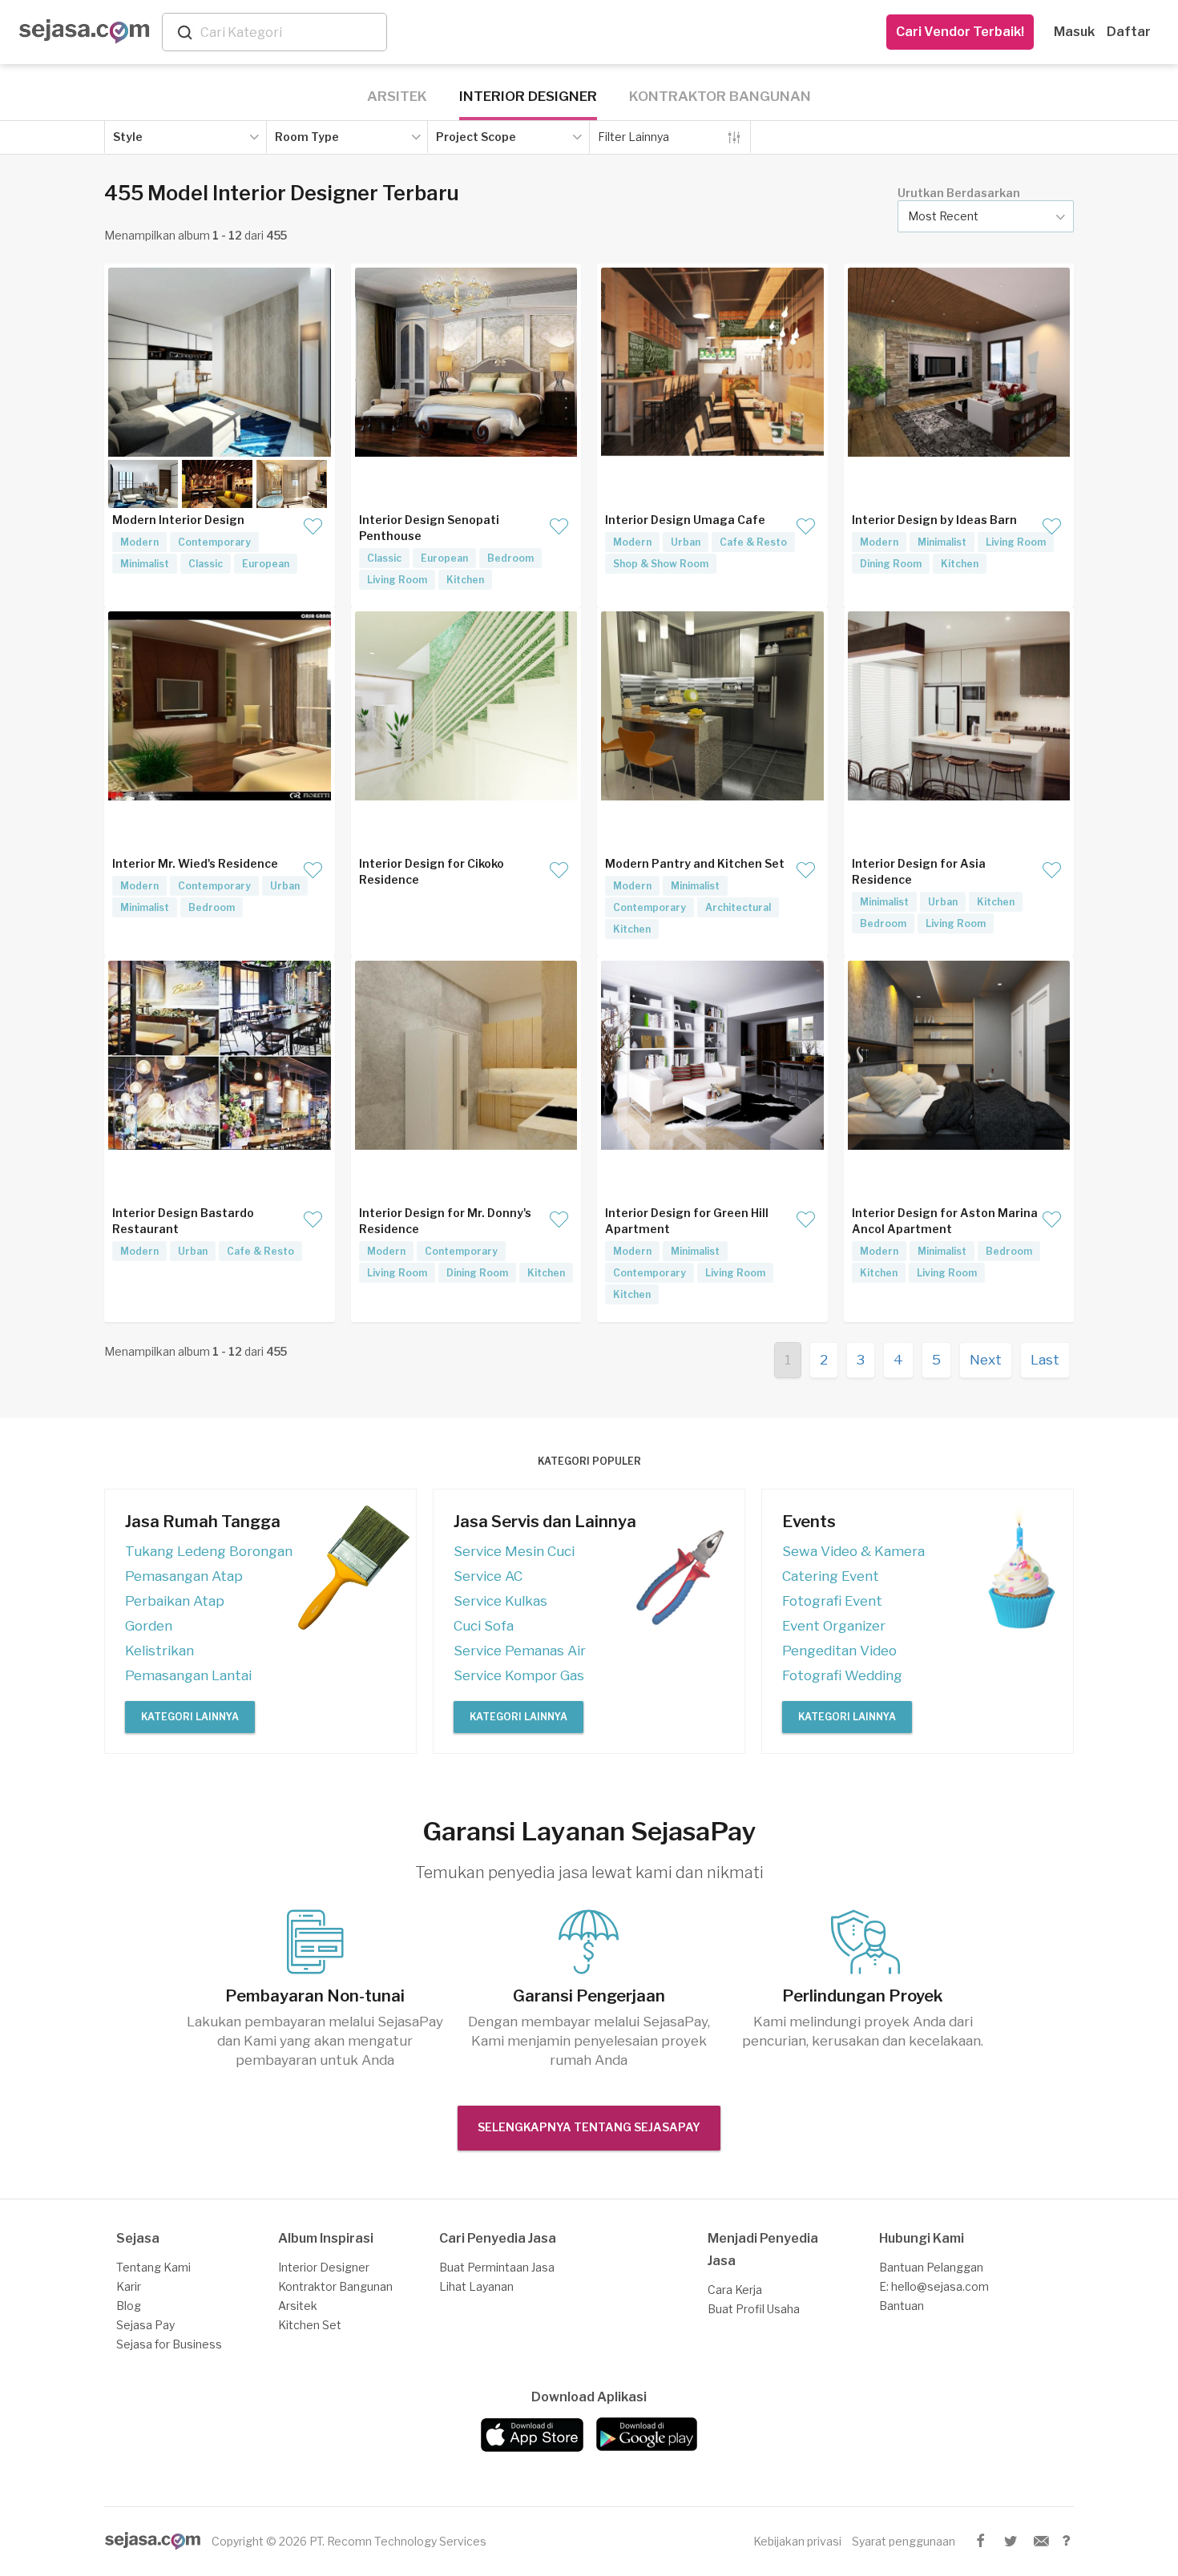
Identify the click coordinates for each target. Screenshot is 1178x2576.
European (266, 564)
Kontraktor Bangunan (720, 96)
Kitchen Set (310, 2325)
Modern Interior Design (178, 520)
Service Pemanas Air (520, 1651)
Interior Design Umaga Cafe (685, 520)
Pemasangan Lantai (188, 1675)
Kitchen (465, 580)
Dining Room (891, 564)
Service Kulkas (500, 1601)
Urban (686, 542)
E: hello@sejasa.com (934, 2286)
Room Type (307, 137)
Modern (139, 542)
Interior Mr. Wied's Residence (195, 863)
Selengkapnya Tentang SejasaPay (589, 2127)
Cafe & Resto (753, 542)
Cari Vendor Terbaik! (960, 32)
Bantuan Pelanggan (931, 2267)
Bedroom (510, 558)
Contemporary (214, 542)
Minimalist (145, 564)
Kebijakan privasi (797, 2541)
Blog (129, 2306)
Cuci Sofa (484, 1626)
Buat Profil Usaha (754, 2309)
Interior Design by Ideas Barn (934, 520)
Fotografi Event (832, 1601)
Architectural (738, 907)
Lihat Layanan (476, 2286)
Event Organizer (834, 1626)
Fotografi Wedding (842, 1675)
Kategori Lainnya (190, 1717)
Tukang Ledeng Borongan (209, 1551)
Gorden (149, 1626)
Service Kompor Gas (519, 1675)
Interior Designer (528, 96)
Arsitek (397, 96)
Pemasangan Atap (184, 1576)
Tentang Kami (153, 2267)
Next (986, 1360)
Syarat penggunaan (904, 2541)
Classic (206, 564)
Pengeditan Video (839, 1651)
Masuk (1074, 32)
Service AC (488, 1576)
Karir (129, 2286)
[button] (986, 216)
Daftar (1129, 32)
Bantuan (902, 2306)
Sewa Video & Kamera (853, 1551)
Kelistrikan (159, 1651)
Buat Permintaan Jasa (497, 2267)
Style (128, 137)
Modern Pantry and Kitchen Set (695, 863)
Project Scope (476, 137)
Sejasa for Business (169, 2344)
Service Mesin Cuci (514, 1551)
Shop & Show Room (661, 564)
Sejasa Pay (145, 2325)
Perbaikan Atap (175, 1601)
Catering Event (831, 1576)
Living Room (397, 580)
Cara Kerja (735, 2290)
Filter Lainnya (633, 137)
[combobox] (290, 32)
